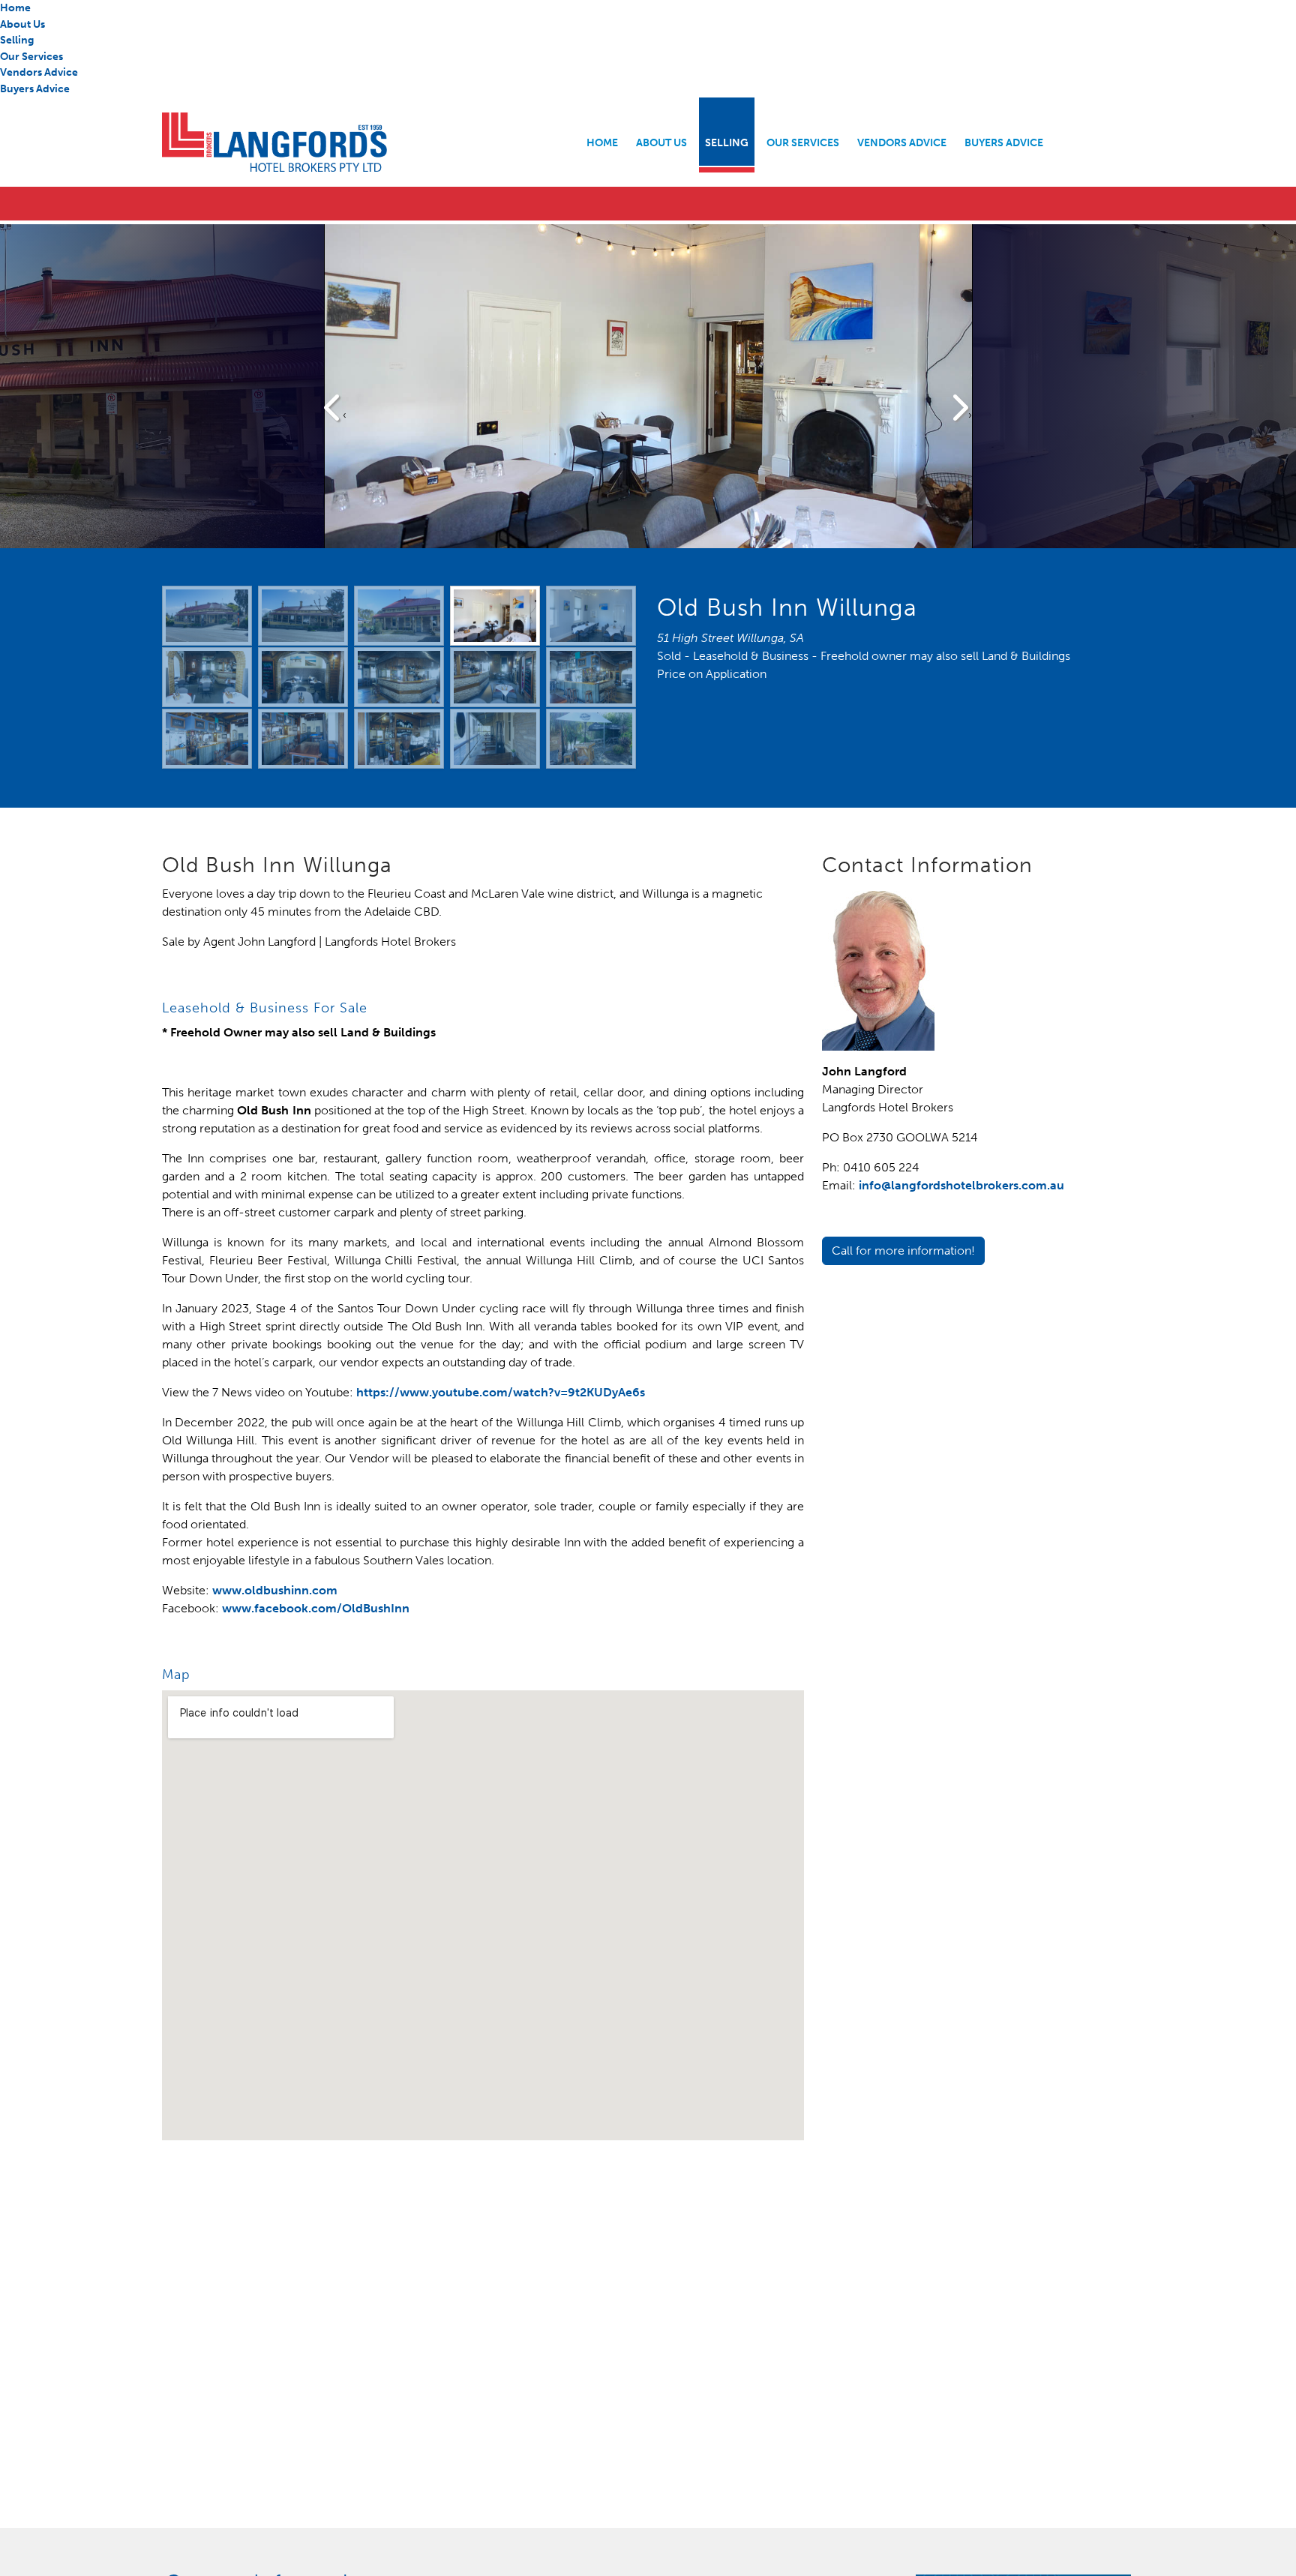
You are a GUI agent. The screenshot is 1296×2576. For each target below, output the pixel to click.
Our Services (31, 56)
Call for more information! (903, 1251)
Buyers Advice (35, 88)
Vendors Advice (39, 72)
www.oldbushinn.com (275, 1590)
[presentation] (335, 409)
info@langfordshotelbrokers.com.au (961, 1185)
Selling (17, 40)
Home (15, 7)
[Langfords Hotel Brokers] (359, 142)
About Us (22, 24)
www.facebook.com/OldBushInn (316, 1608)
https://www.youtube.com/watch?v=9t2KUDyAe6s (501, 1392)
